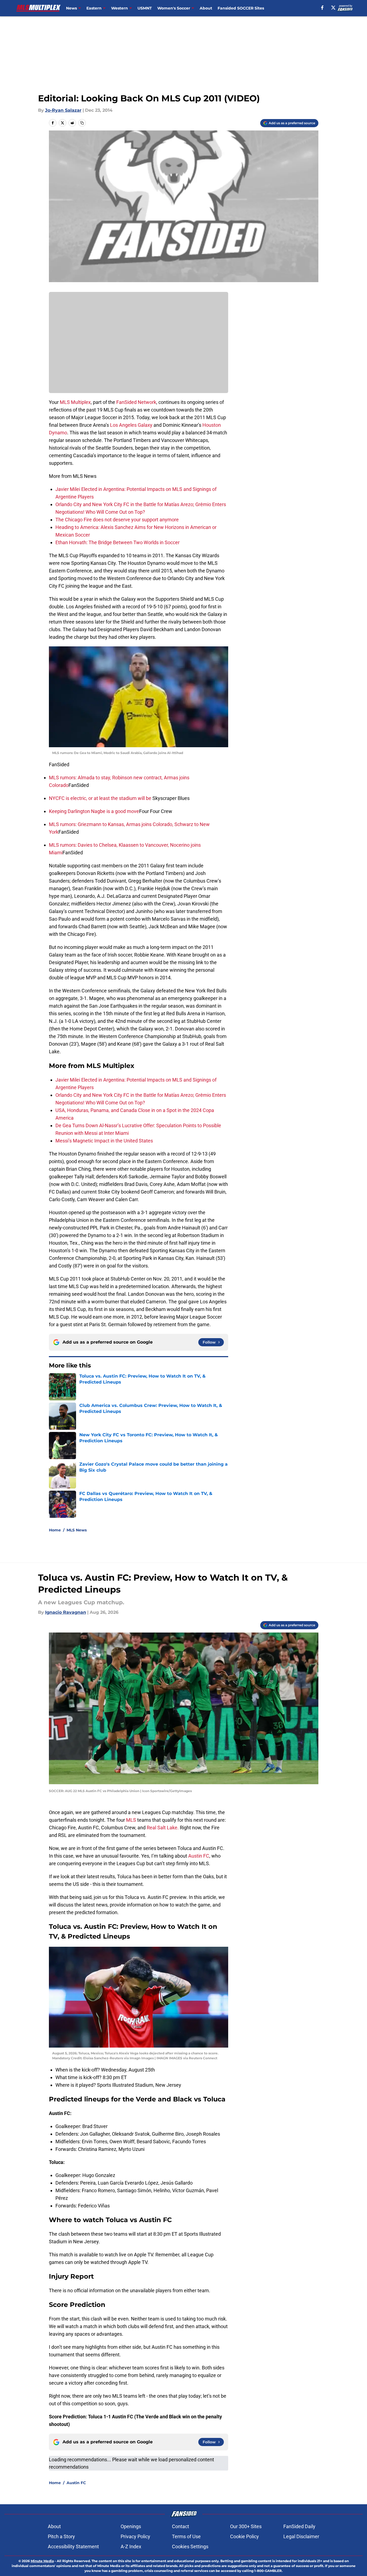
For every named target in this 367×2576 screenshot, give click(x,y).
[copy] (82, 123)
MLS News (77, 1530)
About (206, 8)
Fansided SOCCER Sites (241, 8)
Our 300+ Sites (246, 2526)
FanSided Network (136, 402)
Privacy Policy (135, 2536)
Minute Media (42, 2561)
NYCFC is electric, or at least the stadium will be (101, 798)
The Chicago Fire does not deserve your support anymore (117, 520)
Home (55, 1530)
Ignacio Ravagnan (66, 1612)
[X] (333, 8)
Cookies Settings (190, 2547)
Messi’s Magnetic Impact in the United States (104, 1141)
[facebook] (322, 8)
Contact (181, 2526)
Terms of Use (186, 2536)
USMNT (145, 8)
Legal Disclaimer (301, 2536)
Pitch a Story (61, 2536)
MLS (132, 1820)
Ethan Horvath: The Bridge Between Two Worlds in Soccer (117, 542)
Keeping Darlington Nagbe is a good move (94, 811)
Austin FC (199, 1856)
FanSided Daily (299, 2526)
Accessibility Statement (73, 2547)
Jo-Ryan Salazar (63, 110)
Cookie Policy (244, 2536)
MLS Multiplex (75, 402)
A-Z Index (131, 2547)
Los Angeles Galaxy (131, 425)
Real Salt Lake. (163, 1828)
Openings (131, 2526)
